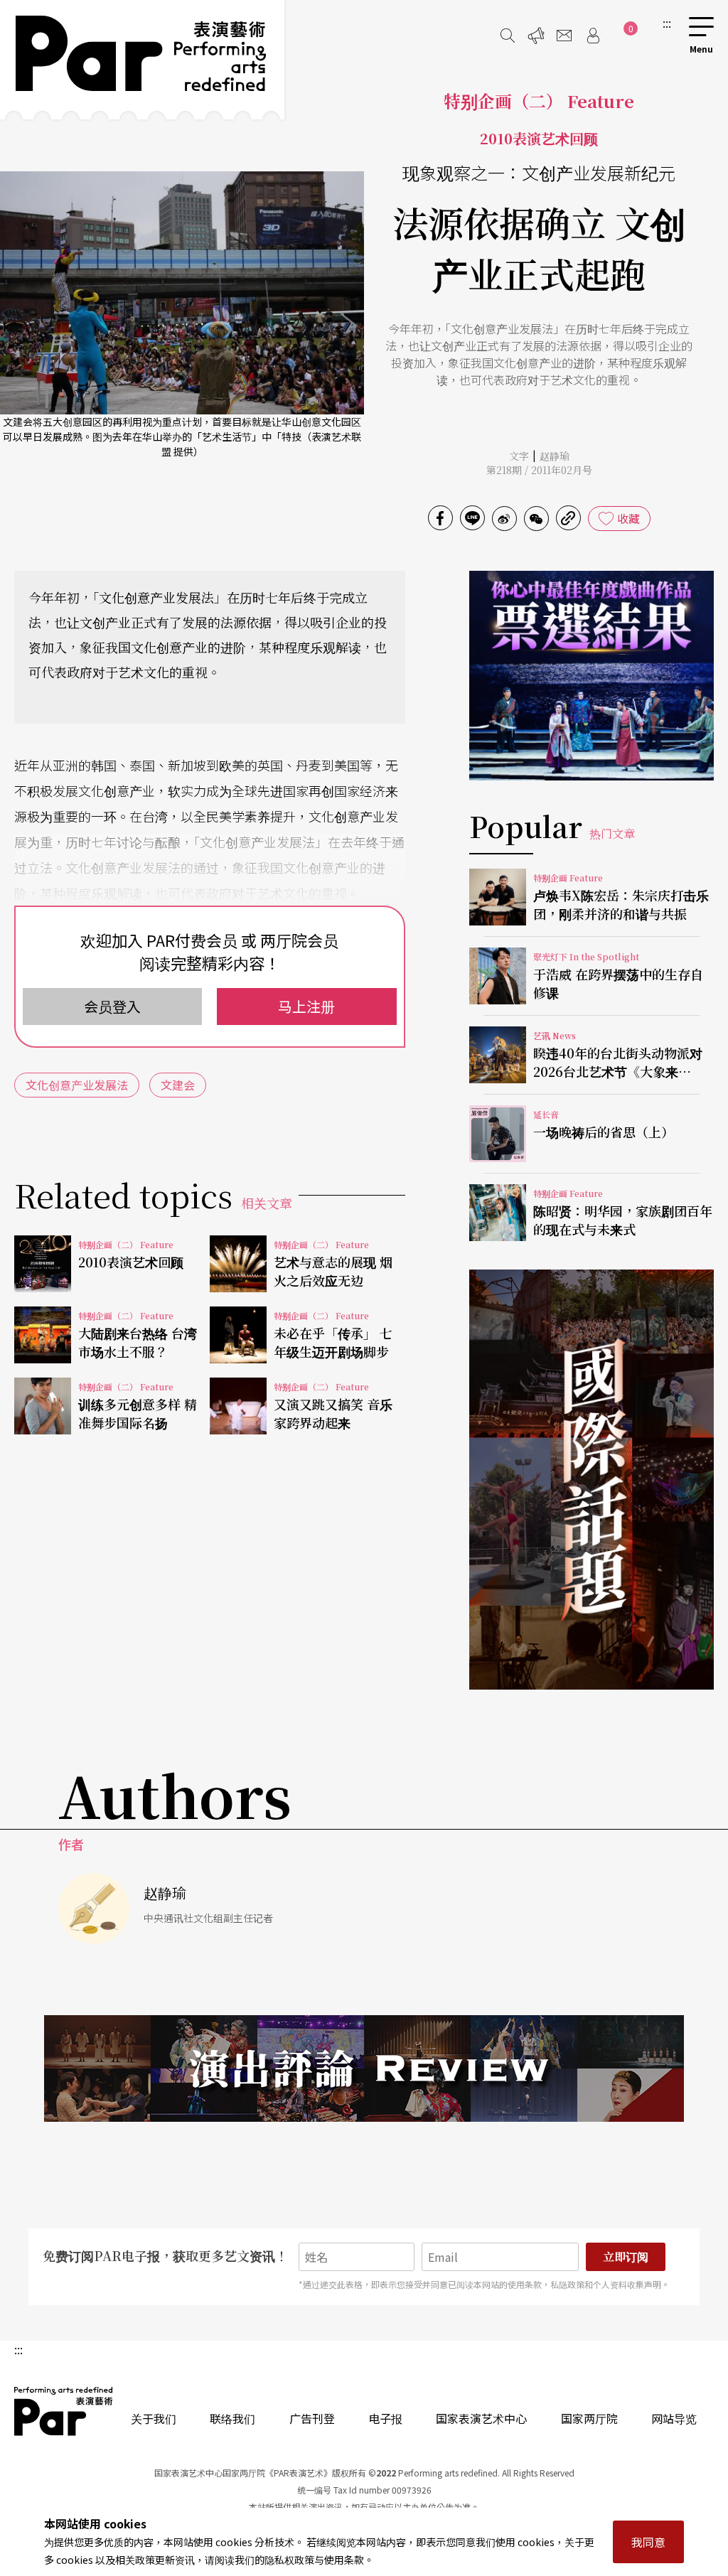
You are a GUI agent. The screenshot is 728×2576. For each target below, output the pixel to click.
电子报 (385, 2418)
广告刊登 (312, 2418)
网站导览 (674, 2418)
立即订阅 (626, 2256)
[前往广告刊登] (536, 36)
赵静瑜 (555, 456)
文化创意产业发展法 (77, 1085)
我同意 (648, 2542)
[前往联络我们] (564, 36)
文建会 (178, 1085)
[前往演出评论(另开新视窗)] (364, 2068)
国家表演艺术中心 (481, 2418)
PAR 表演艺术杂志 (64, 2411)
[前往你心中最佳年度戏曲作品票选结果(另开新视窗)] (591, 676)
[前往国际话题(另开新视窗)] (591, 1479)
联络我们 (232, 2418)
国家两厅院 (589, 2418)
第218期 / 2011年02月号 (539, 470)
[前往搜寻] (508, 36)
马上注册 (306, 1006)
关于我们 (154, 2418)
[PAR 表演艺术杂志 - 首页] (142, 60)
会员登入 (112, 1006)
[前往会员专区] (593, 36)
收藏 (628, 518)
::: (667, 23)
